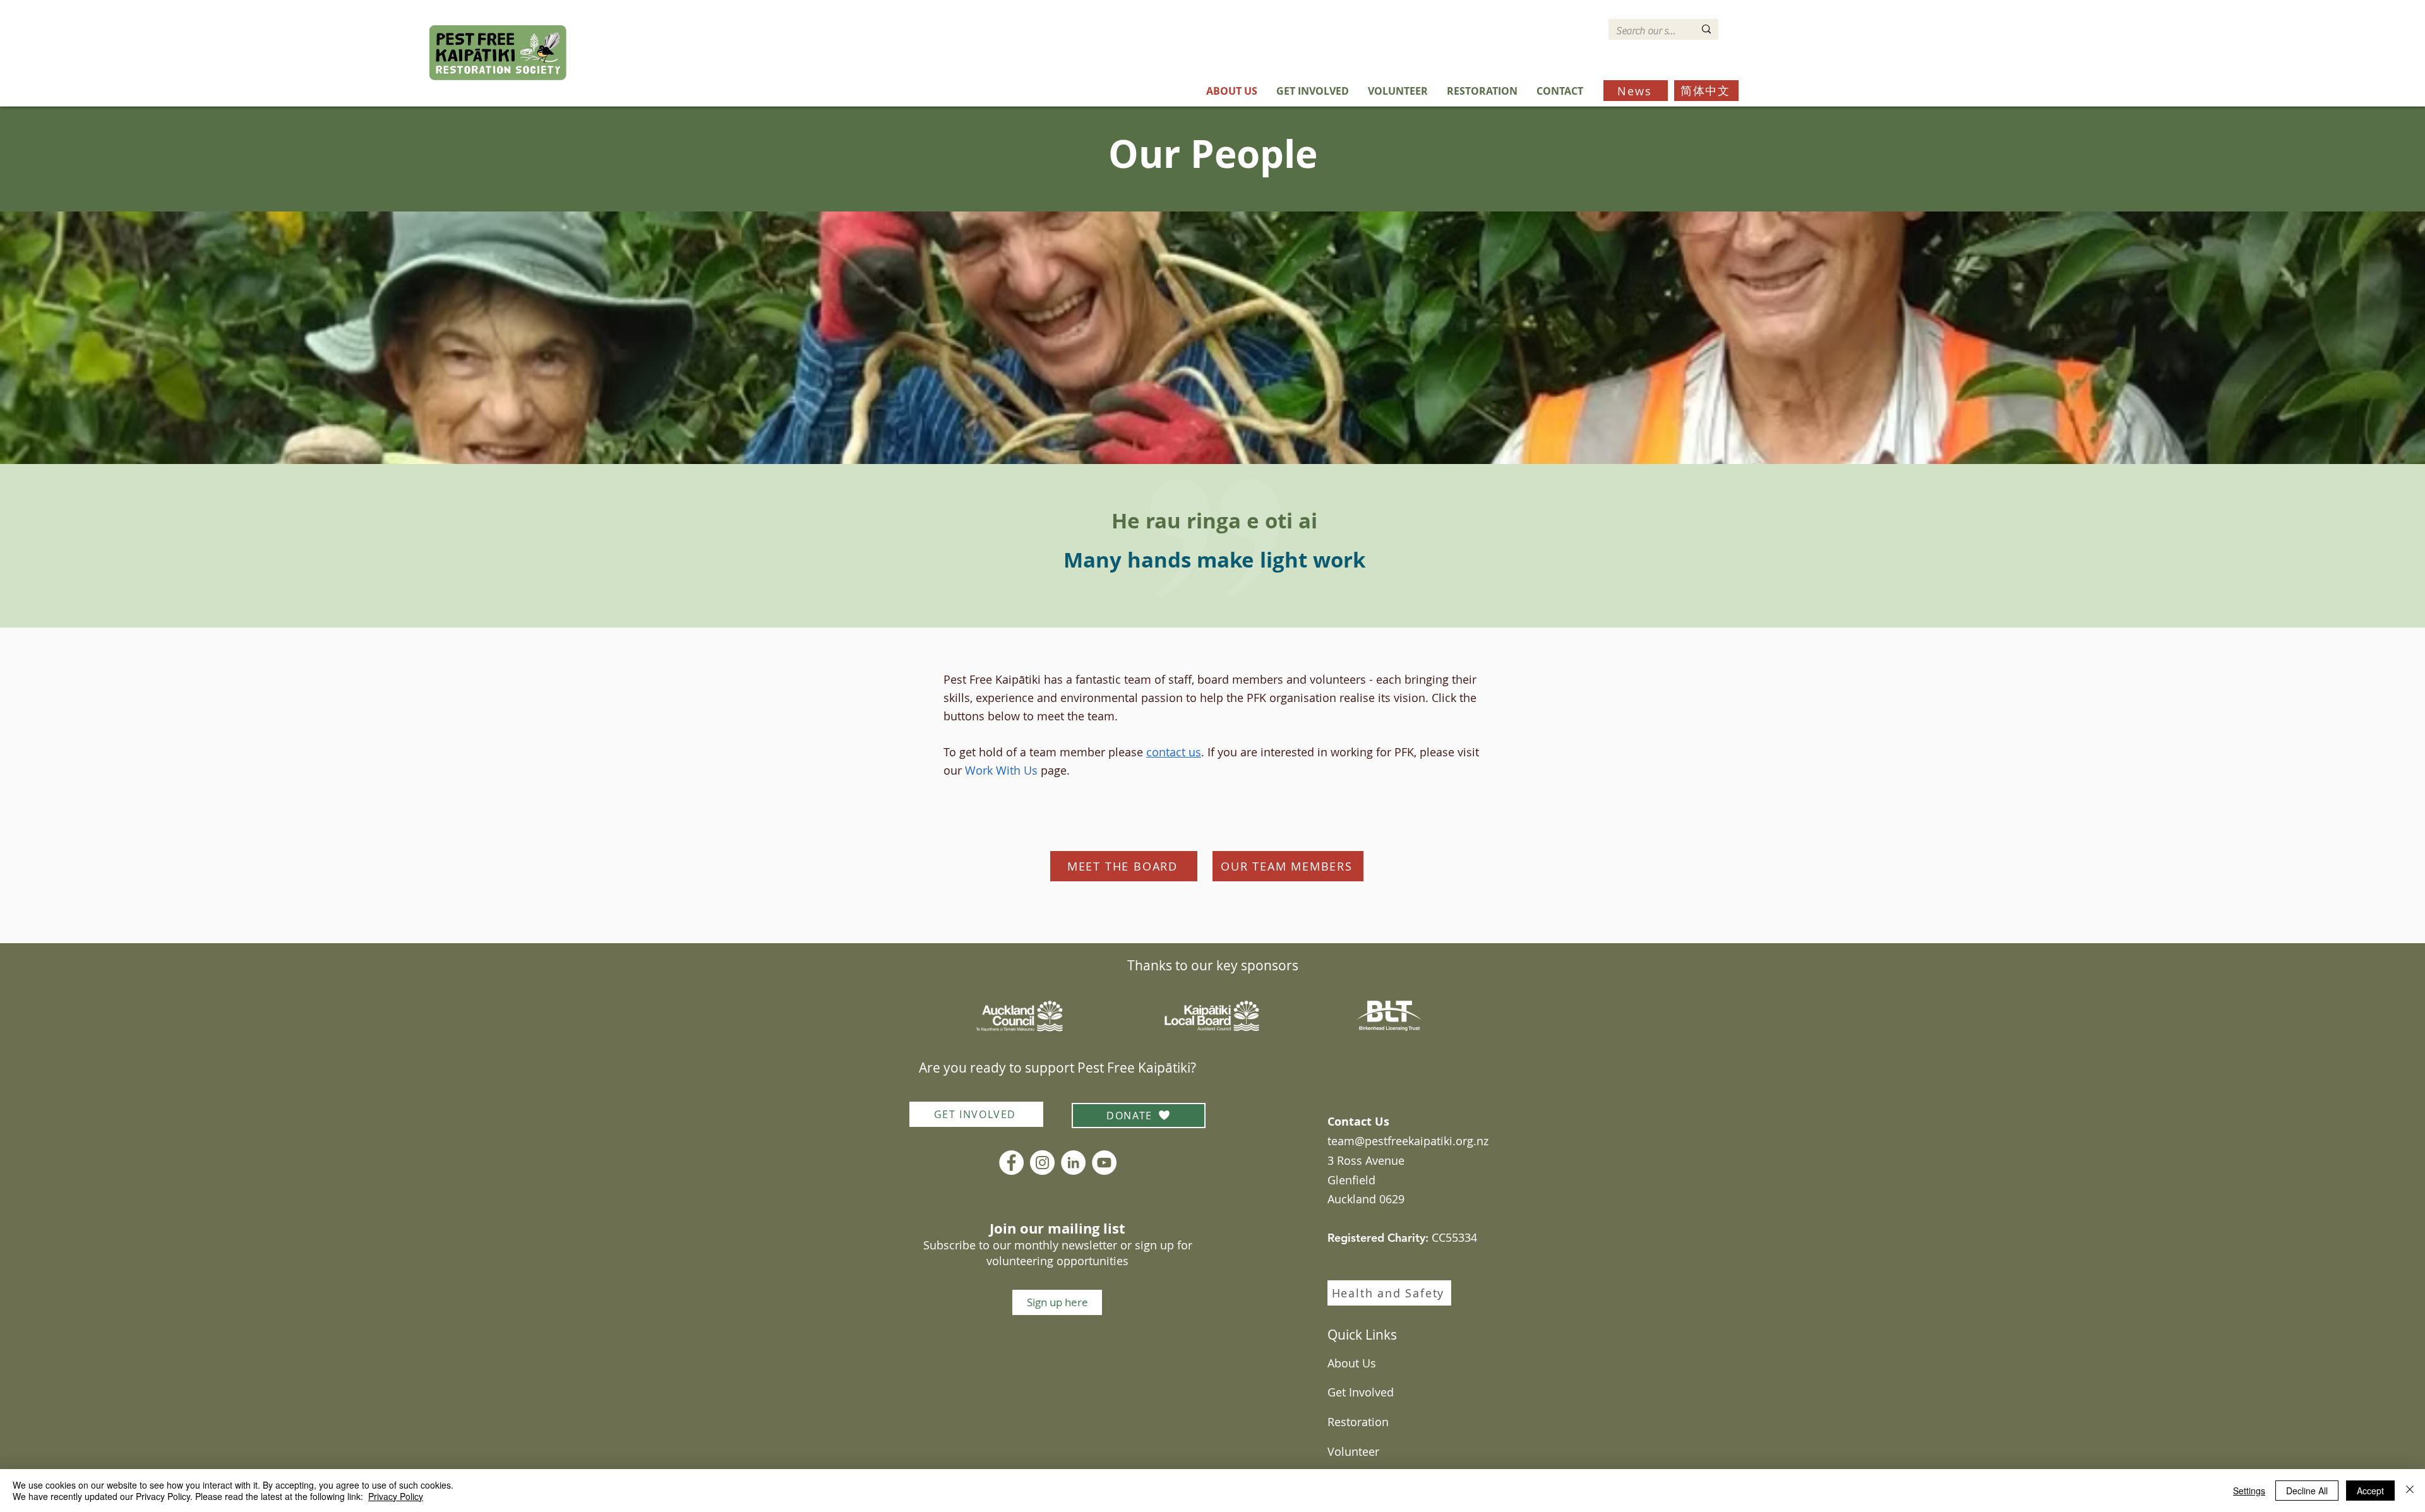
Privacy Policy (396, 1496)
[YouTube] (1104, 1163)
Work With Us (1001, 770)
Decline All (2307, 1491)
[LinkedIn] (1073, 1163)
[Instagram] (1042, 1163)
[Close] (2410, 1491)
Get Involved (1361, 1392)
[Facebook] (1011, 1163)
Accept (2370, 1491)
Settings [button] (2249, 1491)
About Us (1352, 1363)
